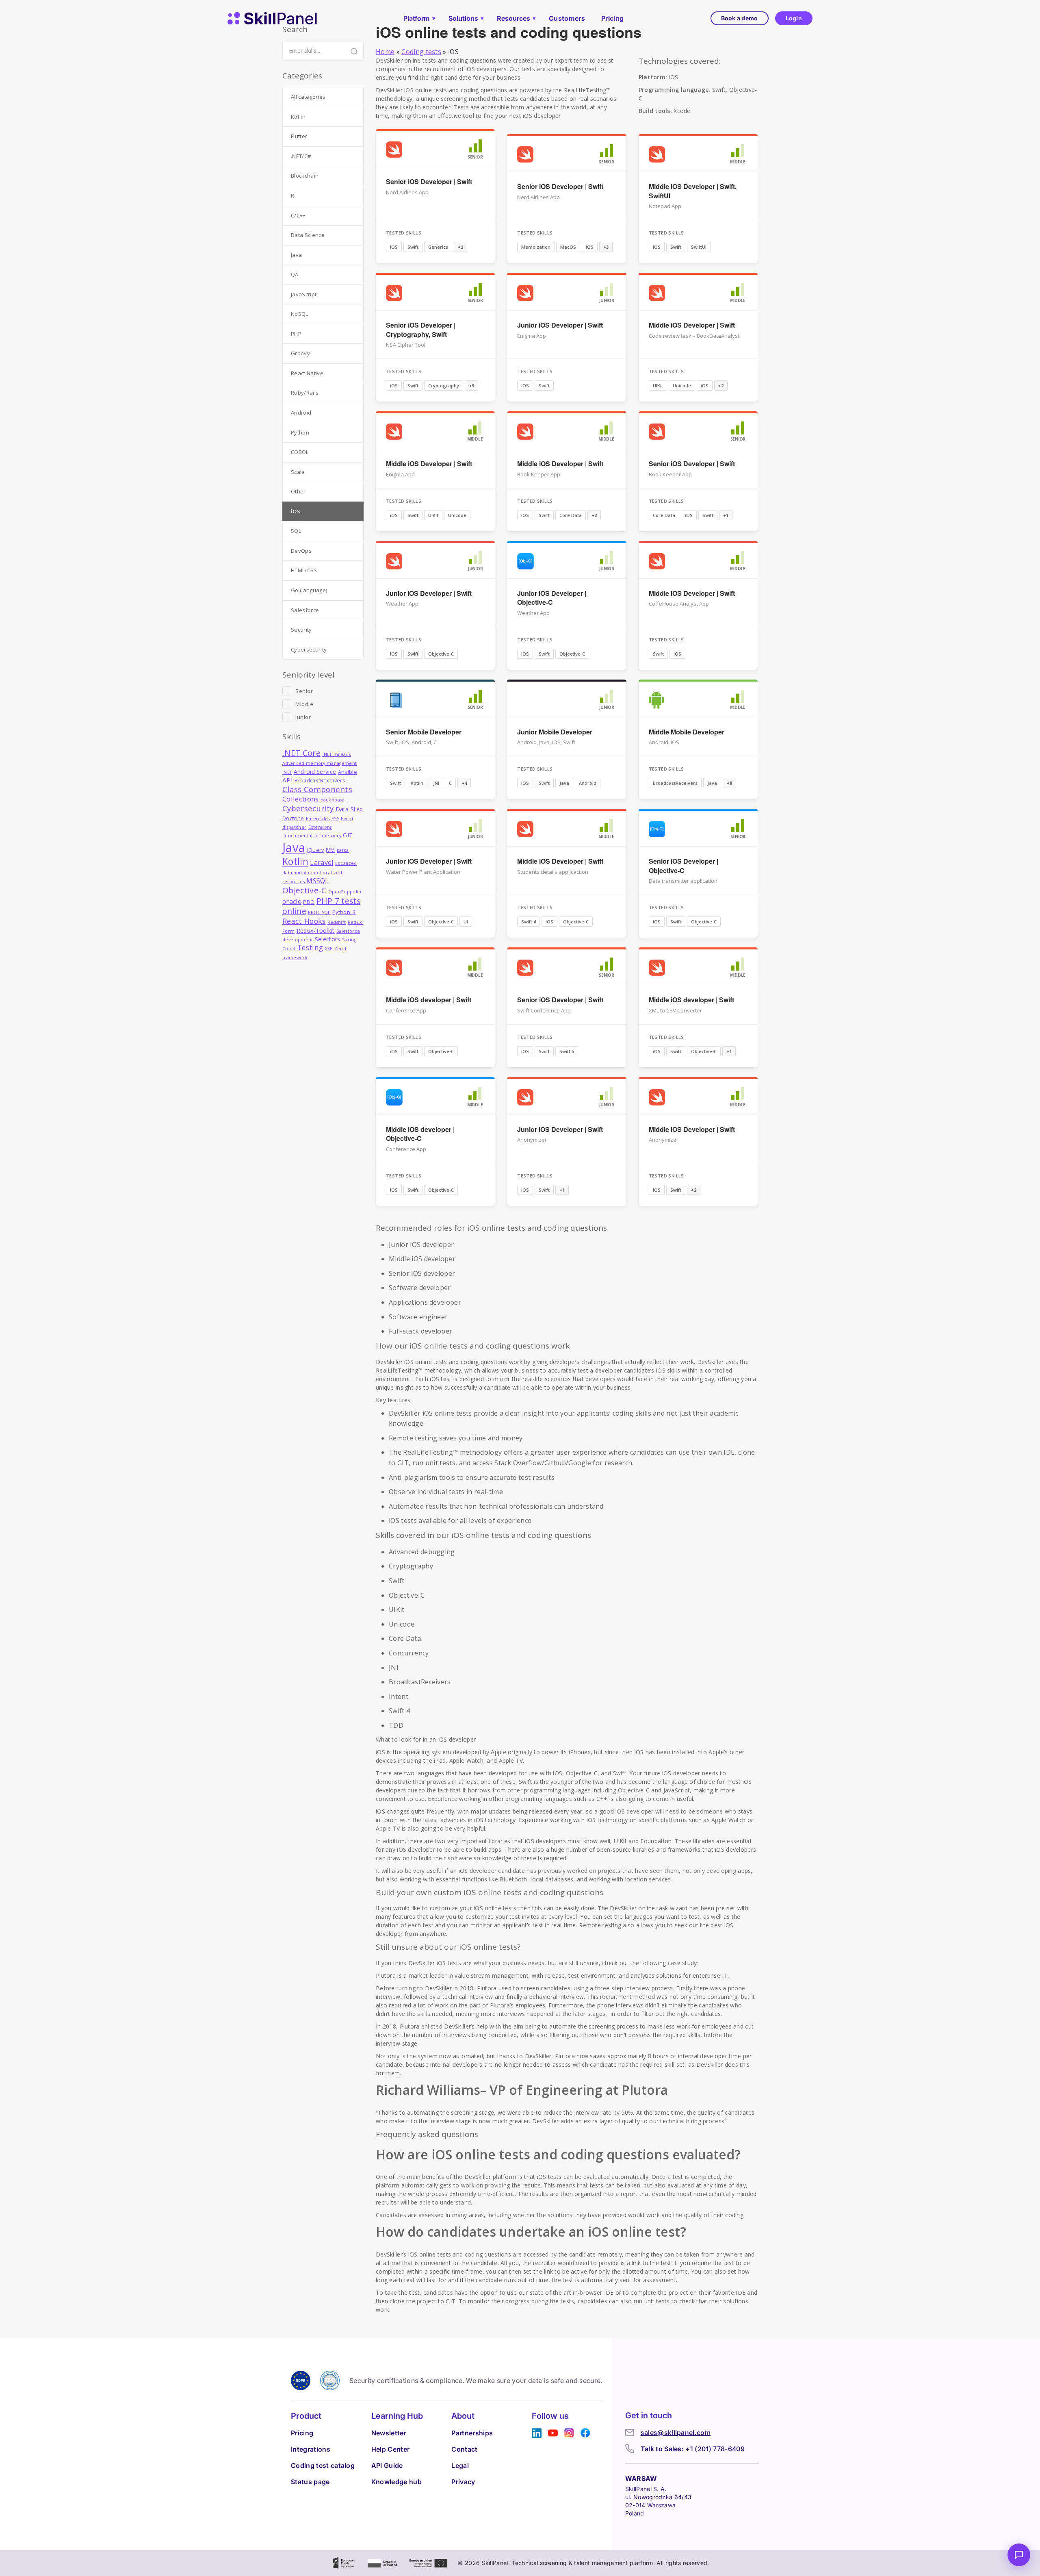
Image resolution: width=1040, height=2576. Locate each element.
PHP (296, 334)
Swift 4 (529, 922)
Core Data (571, 515)
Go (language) (309, 590)
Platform (417, 18)
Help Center (391, 2449)
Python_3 (344, 912)
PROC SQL (319, 912)
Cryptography (444, 386)
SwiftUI (699, 247)
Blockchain (305, 176)
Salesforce (305, 610)
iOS (394, 247)
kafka (343, 850)
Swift (413, 247)
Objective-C (441, 654)
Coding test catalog (323, 2465)
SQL (296, 531)
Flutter (299, 136)
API (288, 780)
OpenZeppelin (345, 892)
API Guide (387, 2465)
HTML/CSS (304, 570)
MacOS (568, 247)
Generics (438, 247)
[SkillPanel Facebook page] (585, 2433)
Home (385, 52)
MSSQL (318, 881)
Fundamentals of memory (312, 836)
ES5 (335, 819)
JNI (436, 783)
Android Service (315, 772)
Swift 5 (567, 1051)
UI (466, 922)
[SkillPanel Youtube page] (553, 2433)
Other (298, 491)
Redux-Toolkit (316, 931)
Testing (310, 948)
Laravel (322, 862)
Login (794, 18)
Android (588, 783)
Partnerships (472, 2433)
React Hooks (304, 921)
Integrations (311, 2449)
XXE (329, 949)
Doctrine (293, 818)
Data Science (308, 235)
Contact (464, 2449)
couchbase (333, 800)
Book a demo (740, 18)
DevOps (301, 551)
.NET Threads (336, 754)
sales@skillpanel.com (676, 2433)
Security (301, 630)
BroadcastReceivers (675, 783)
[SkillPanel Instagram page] (569, 2433)
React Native (307, 373)
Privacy (463, 2482)
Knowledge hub (396, 2482)
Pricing (612, 18)
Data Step (349, 809)
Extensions (320, 827)
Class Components (317, 789)
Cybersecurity (309, 649)
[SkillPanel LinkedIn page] (537, 2433)
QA (295, 274)
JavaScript (304, 294)
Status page (310, 2482)
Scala (298, 472)
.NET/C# (301, 156)
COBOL (300, 452)
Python (300, 432)
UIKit (658, 386)
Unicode (682, 386)
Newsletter (389, 2433)
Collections (301, 799)
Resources (513, 18)
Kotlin (417, 783)
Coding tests (421, 52)
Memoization (536, 247)
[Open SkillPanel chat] (1019, 2555)
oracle (292, 901)
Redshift (337, 922)
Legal (460, 2465)
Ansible (348, 772)
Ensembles (318, 819)
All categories (308, 97)
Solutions (463, 18)
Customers (567, 18)
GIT (348, 835)
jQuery (316, 850)
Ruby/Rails (305, 393)
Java (564, 783)
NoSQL (300, 314)
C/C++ (298, 215)
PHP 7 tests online (321, 906)
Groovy (300, 353)
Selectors (328, 939)
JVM (330, 850)
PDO (309, 902)
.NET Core (301, 753)
